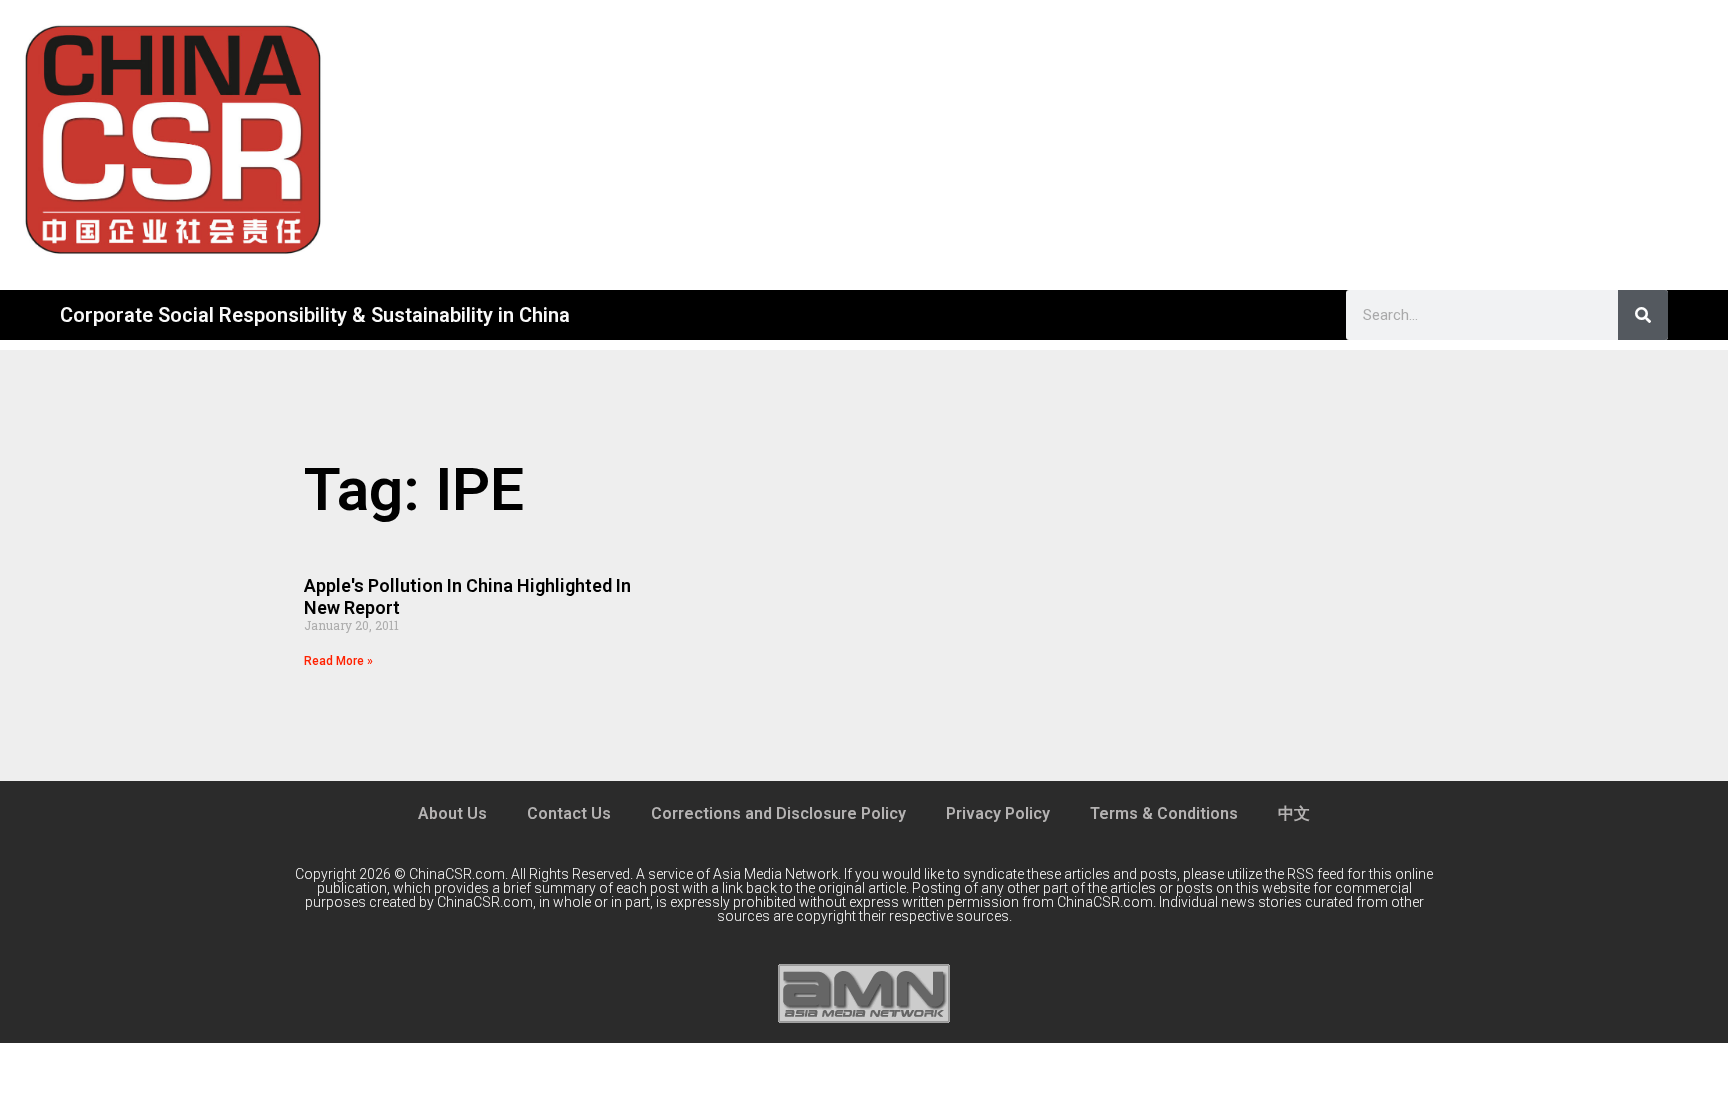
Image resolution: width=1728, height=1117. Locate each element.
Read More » (338, 661)
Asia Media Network (775, 874)
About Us (452, 813)
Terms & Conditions (1164, 813)
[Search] (1643, 315)
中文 (1294, 813)
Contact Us (569, 813)
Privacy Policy (998, 813)
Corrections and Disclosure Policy (778, 813)
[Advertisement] (1037, 140)
